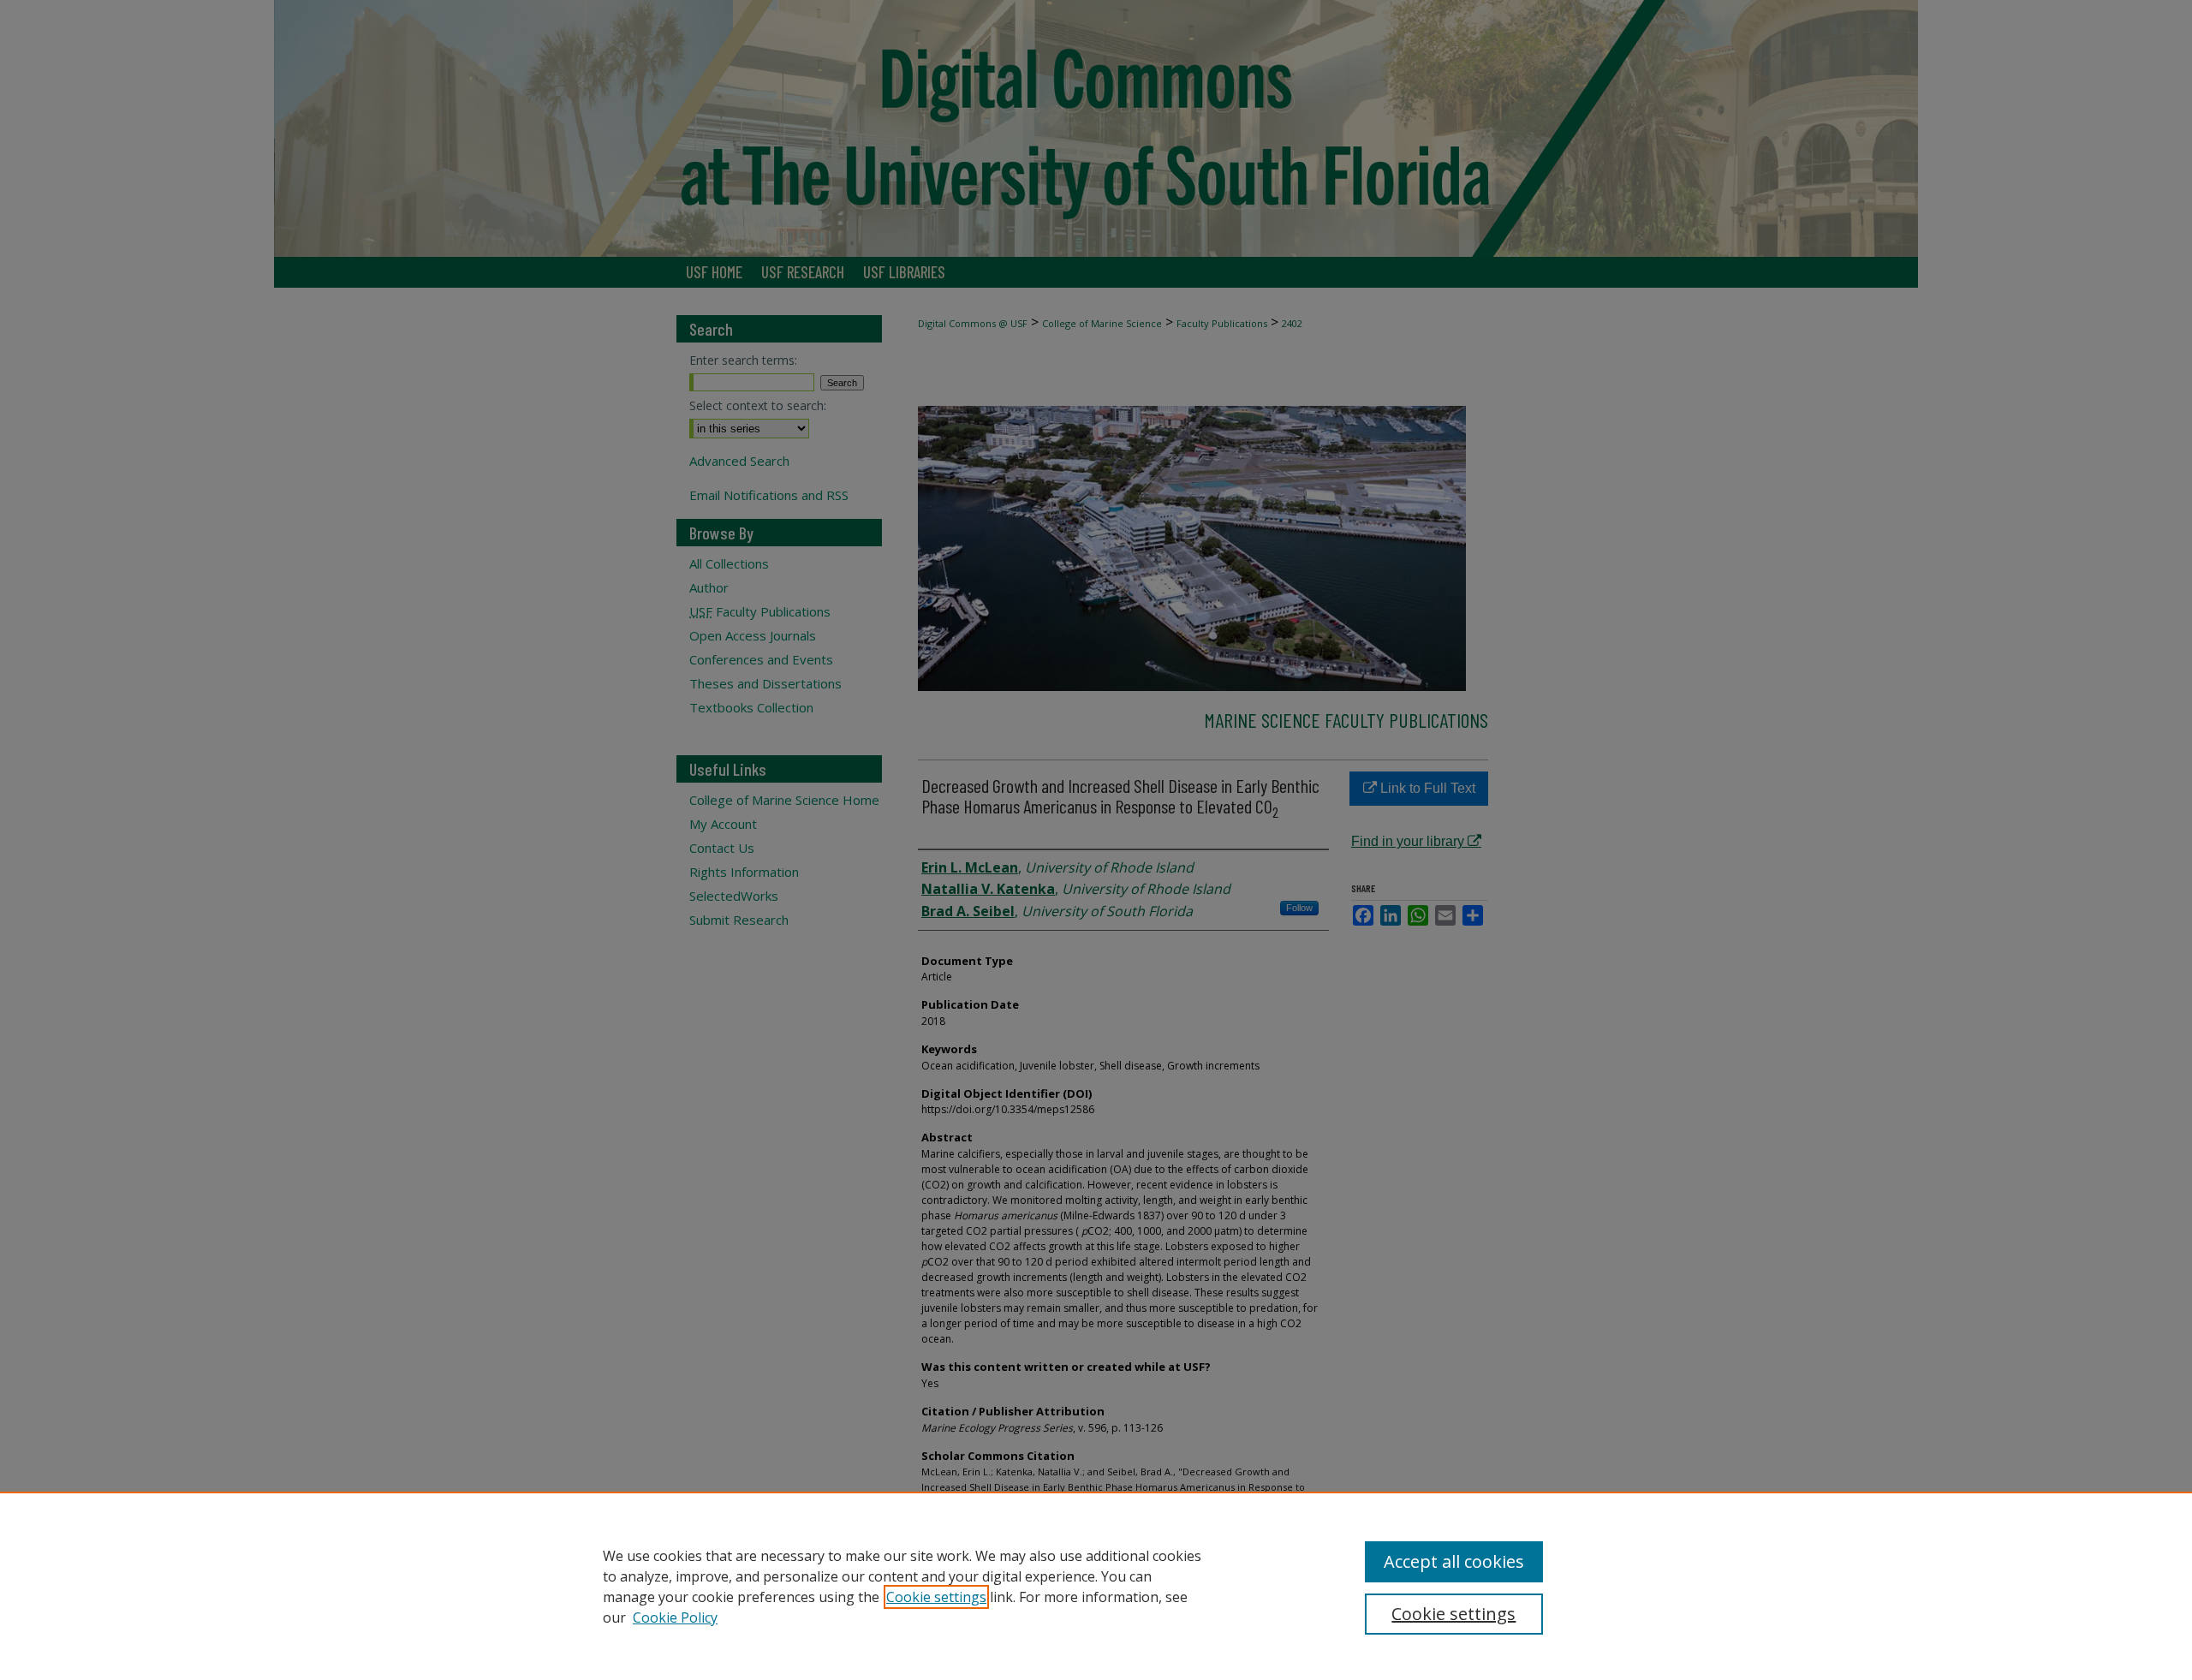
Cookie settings (936, 1597)
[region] (1096, 1586)
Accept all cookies (1454, 1561)
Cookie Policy (675, 1617)
